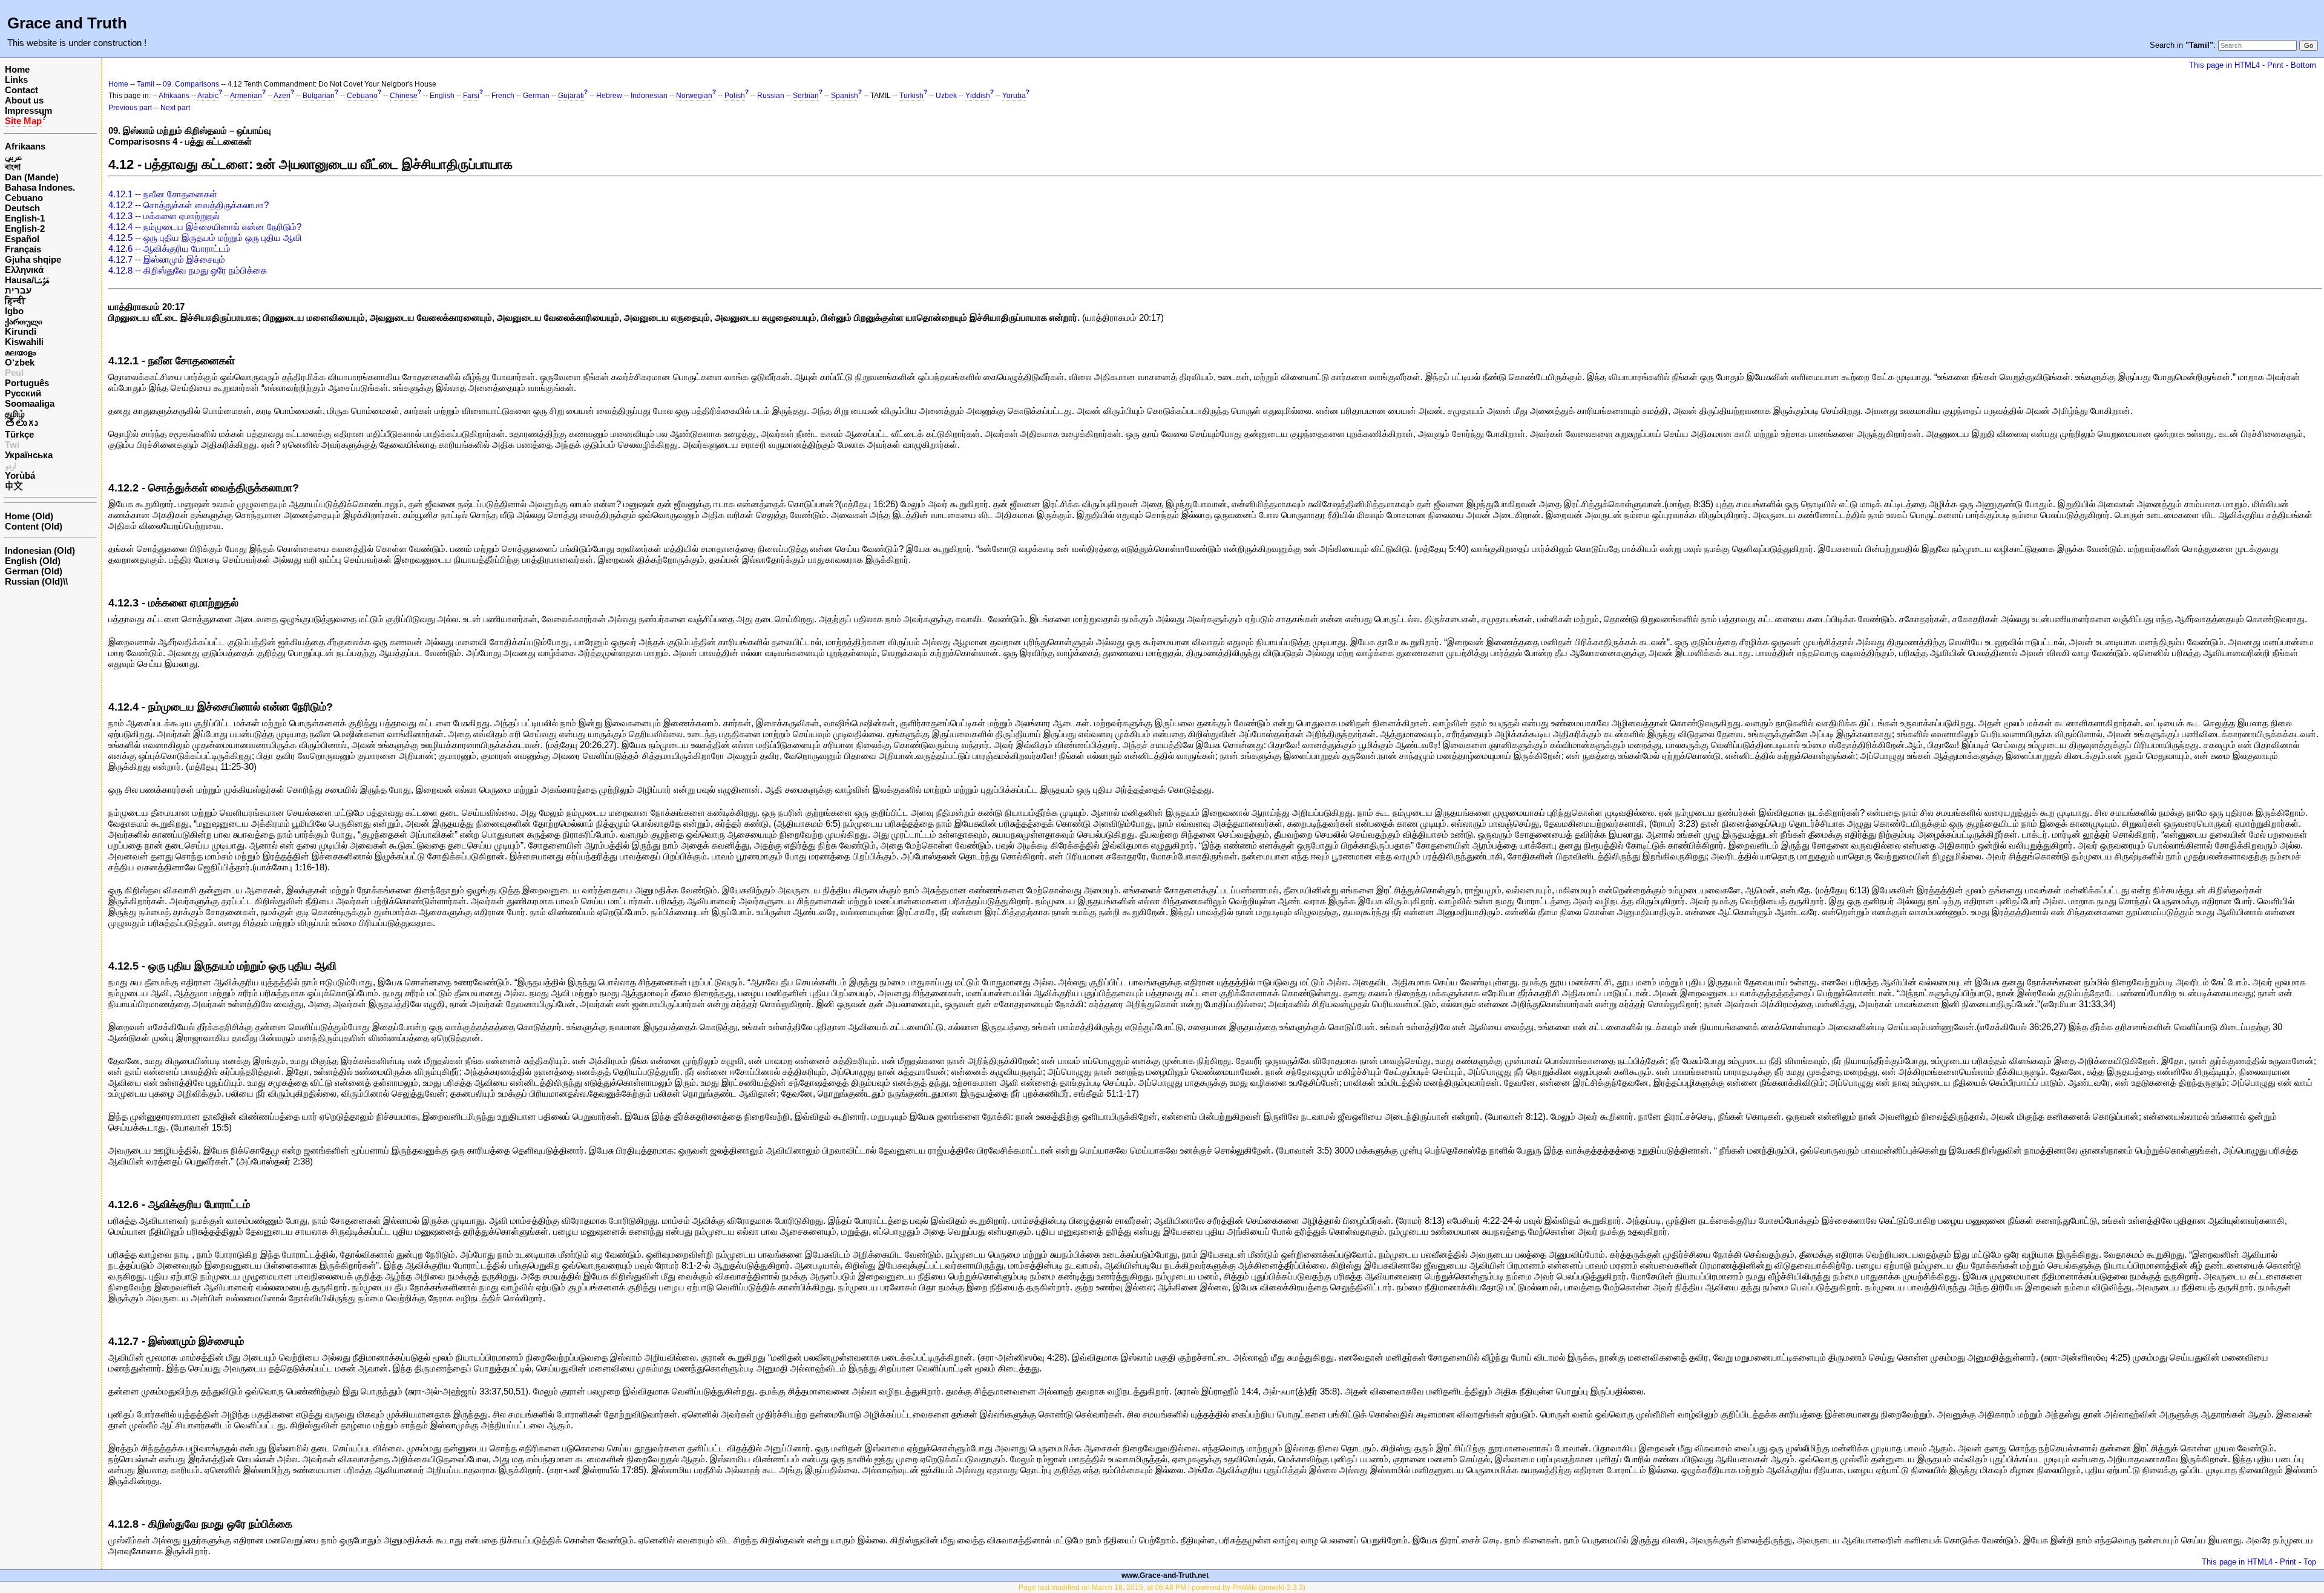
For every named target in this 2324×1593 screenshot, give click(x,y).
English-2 (25, 228)
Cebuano (24, 198)
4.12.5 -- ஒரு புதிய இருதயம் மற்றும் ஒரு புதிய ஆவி (205, 238)
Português (27, 383)
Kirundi (21, 331)
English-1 (25, 218)
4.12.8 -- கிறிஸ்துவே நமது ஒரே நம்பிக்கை (188, 270)
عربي (14, 156)
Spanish (845, 96)
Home (17, 69)
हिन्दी (15, 301)
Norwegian (694, 96)
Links (16, 80)
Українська (29, 455)
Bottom (2303, 65)
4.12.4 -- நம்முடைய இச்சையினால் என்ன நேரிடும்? (205, 227)
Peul (14, 373)
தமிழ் (15, 414)
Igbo (14, 311)
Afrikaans (25, 146)
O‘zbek (20, 362)
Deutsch (22, 208)
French (503, 96)
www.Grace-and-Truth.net (1165, 1575)
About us (24, 100)
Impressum (28, 110)
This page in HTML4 (2224, 65)
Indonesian (649, 96)
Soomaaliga (30, 403)
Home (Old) (29, 516)
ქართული (24, 321)
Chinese (404, 96)
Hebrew (609, 96)
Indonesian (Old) (40, 550)
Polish (735, 96)
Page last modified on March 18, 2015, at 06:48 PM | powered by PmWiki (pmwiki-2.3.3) (1162, 1588)
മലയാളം (20, 352)
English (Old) (33, 561)
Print (2275, 65)
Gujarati (571, 96)
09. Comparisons (191, 84)
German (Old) (34, 571)
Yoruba (1014, 96)
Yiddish (978, 96)
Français (23, 249)
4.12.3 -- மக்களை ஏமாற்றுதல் (164, 216)
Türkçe (19, 434)
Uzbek (946, 96)
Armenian (246, 96)
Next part (175, 108)
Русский (23, 393)
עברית (18, 290)
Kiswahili (24, 342)
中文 (14, 486)
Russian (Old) (34, 581)
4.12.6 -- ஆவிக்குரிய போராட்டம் (169, 248)
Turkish (911, 96)
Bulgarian (319, 96)
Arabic (208, 96)
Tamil (146, 84)
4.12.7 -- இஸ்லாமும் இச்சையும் (167, 259)
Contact (21, 90)
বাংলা (13, 167)
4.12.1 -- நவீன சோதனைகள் (163, 194)
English (442, 96)
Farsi (471, 96)
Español (22, 239)
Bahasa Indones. (40, 187)
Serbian (806, 96)
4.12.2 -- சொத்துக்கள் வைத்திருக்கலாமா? (189, 205)
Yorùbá (20, 475)
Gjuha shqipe (33, 259)
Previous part (130, 108)
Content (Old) (34, 526)
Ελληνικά (24, 270)
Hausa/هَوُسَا (27, 280)
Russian (771, 96)
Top (2310, 1562)
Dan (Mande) (32, 177)
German (536, 96)
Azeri (282, 96)
